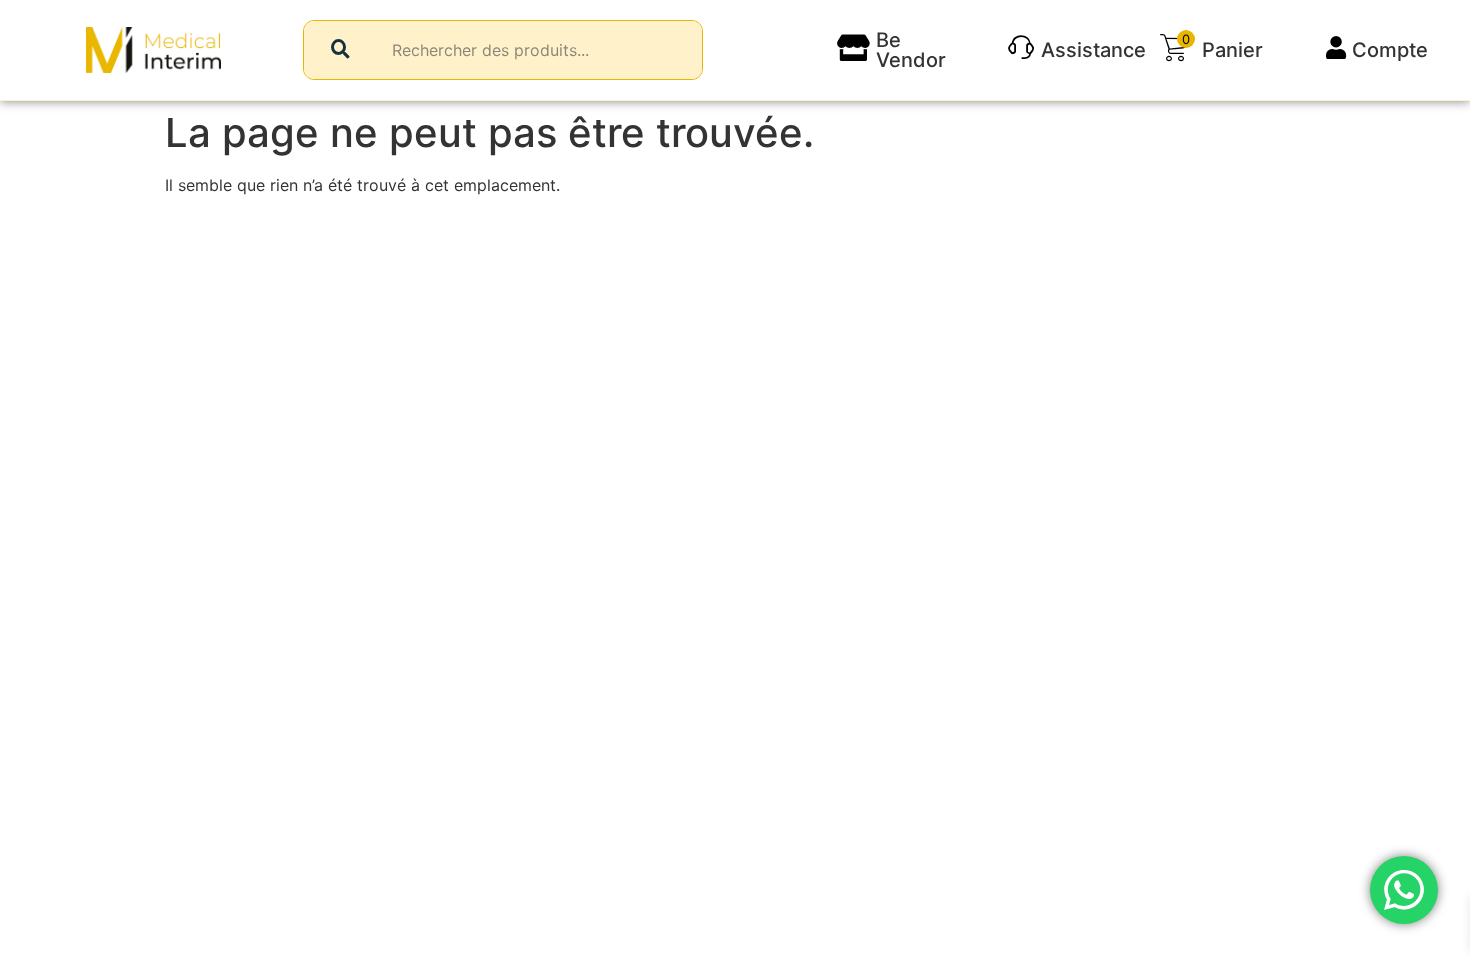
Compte (1390, 50)
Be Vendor (911, 50)
